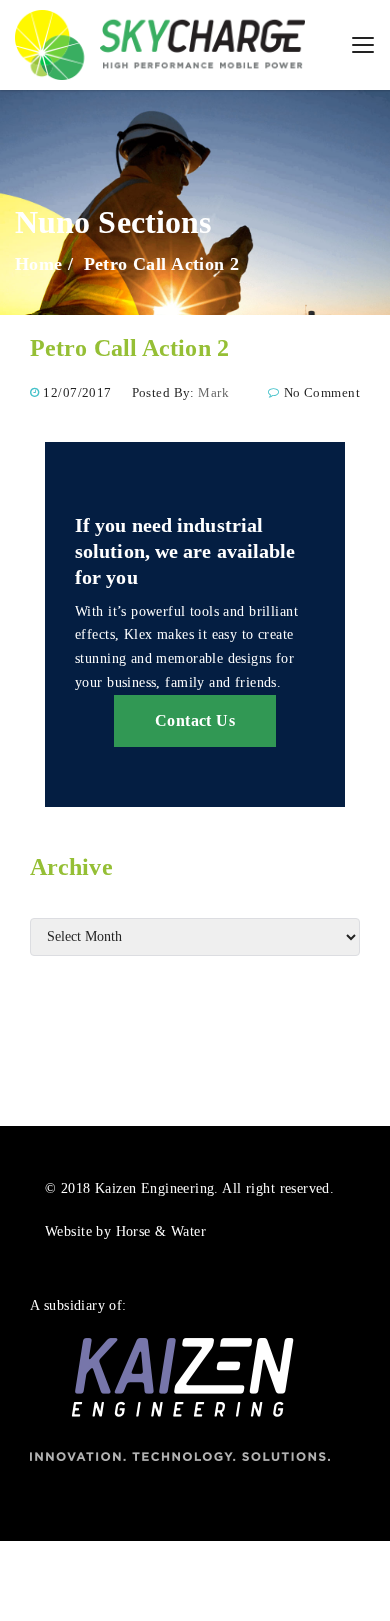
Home (39, 264)
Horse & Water (161, 1231)
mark (213, 392)
